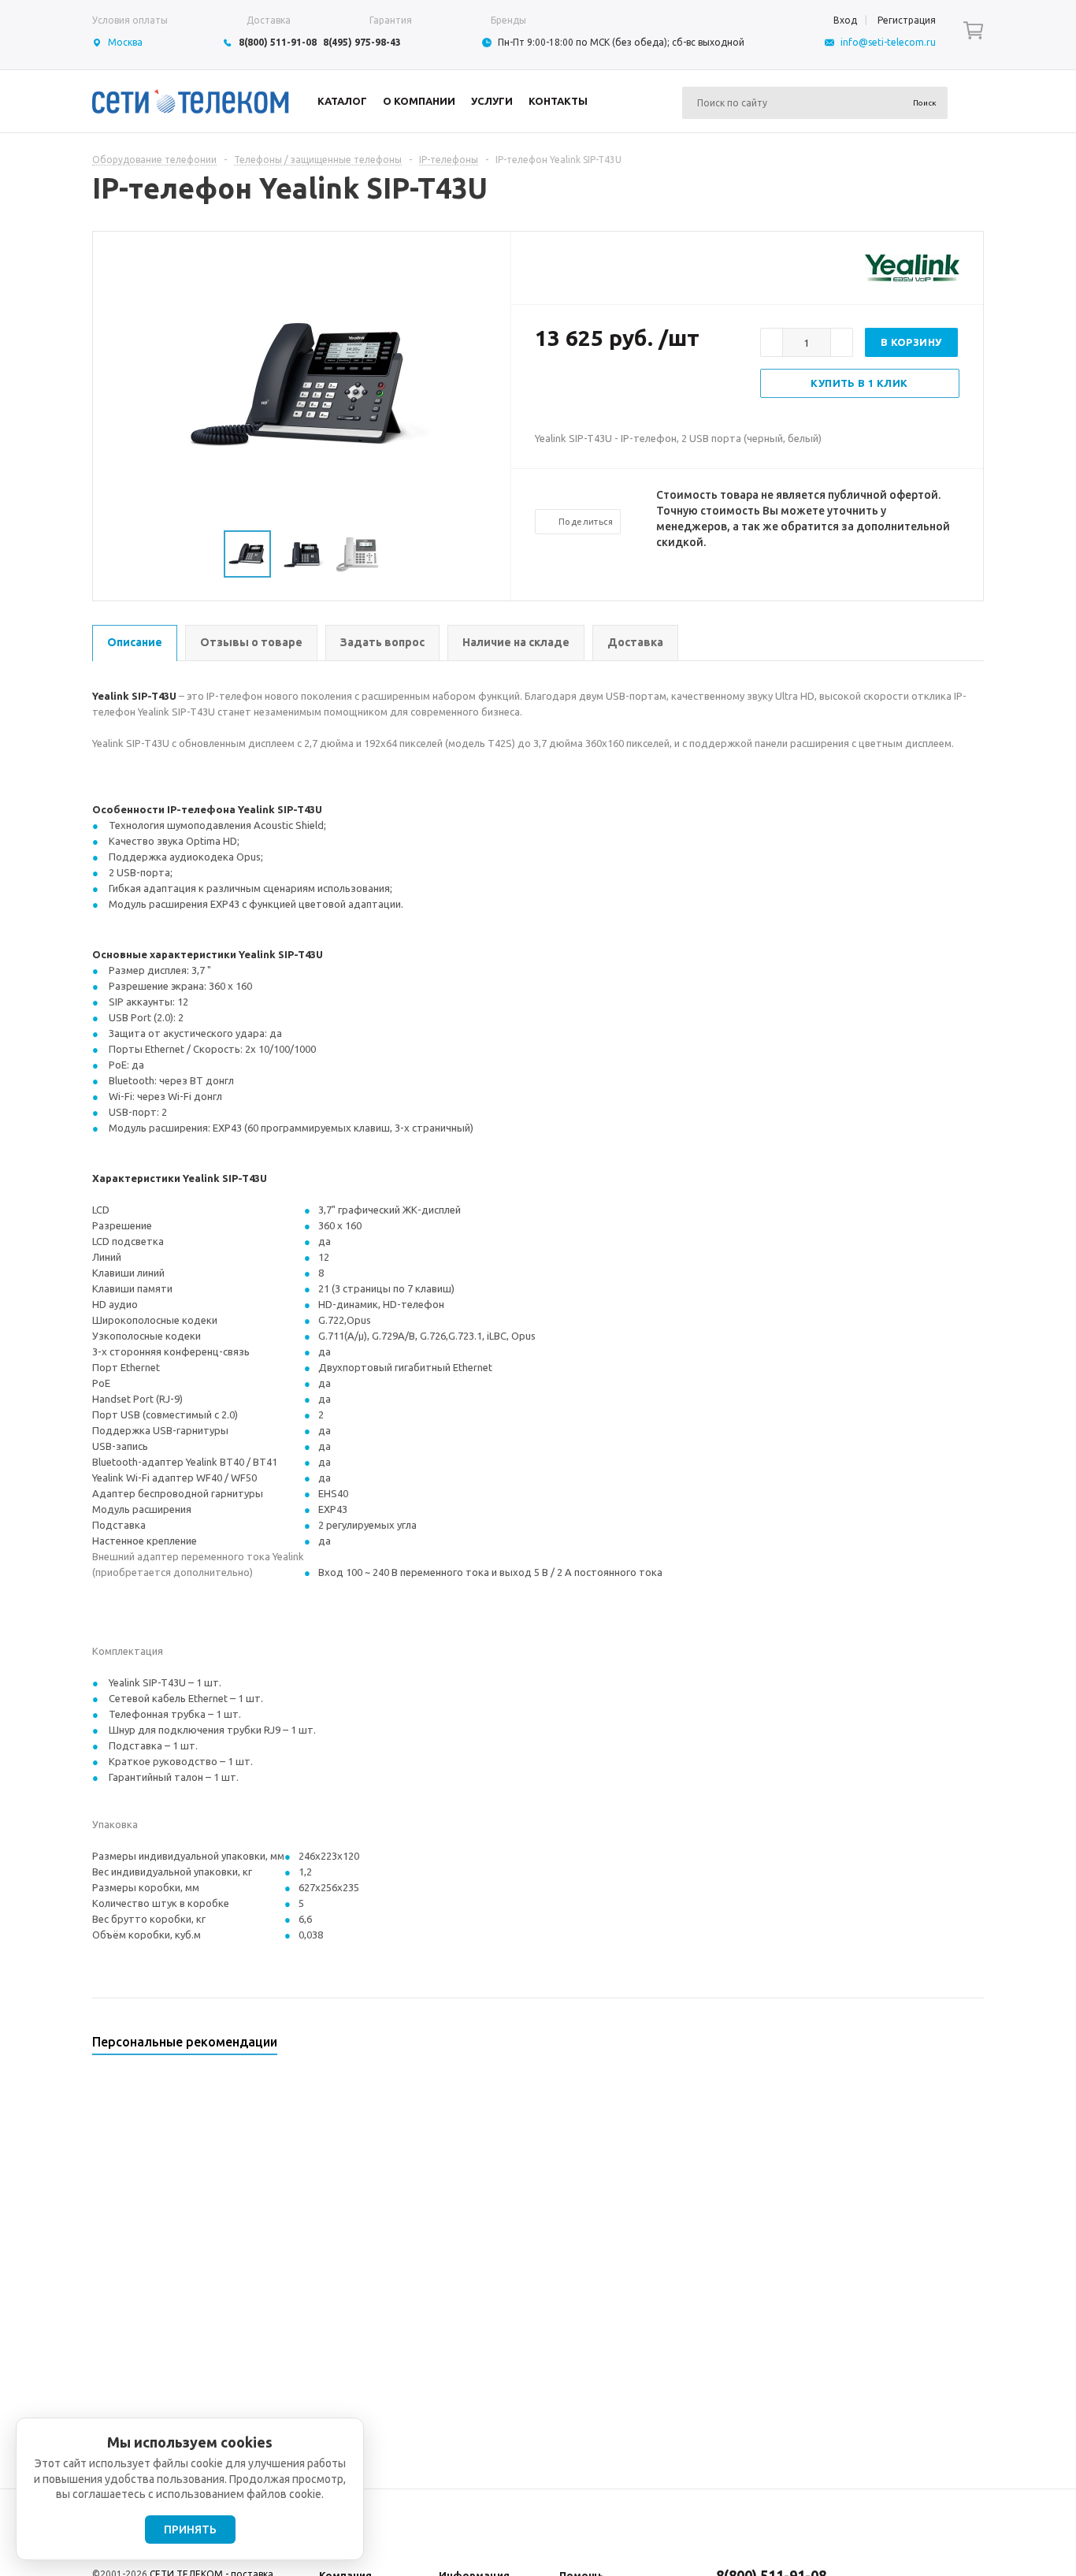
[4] (590, 389)
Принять (190, 2530)
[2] (558, 389)
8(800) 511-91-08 (278, 42)
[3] (574, 389)
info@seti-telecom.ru (888, 42)
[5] (606, 389)
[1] (543, 389)
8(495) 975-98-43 (362, 42)
